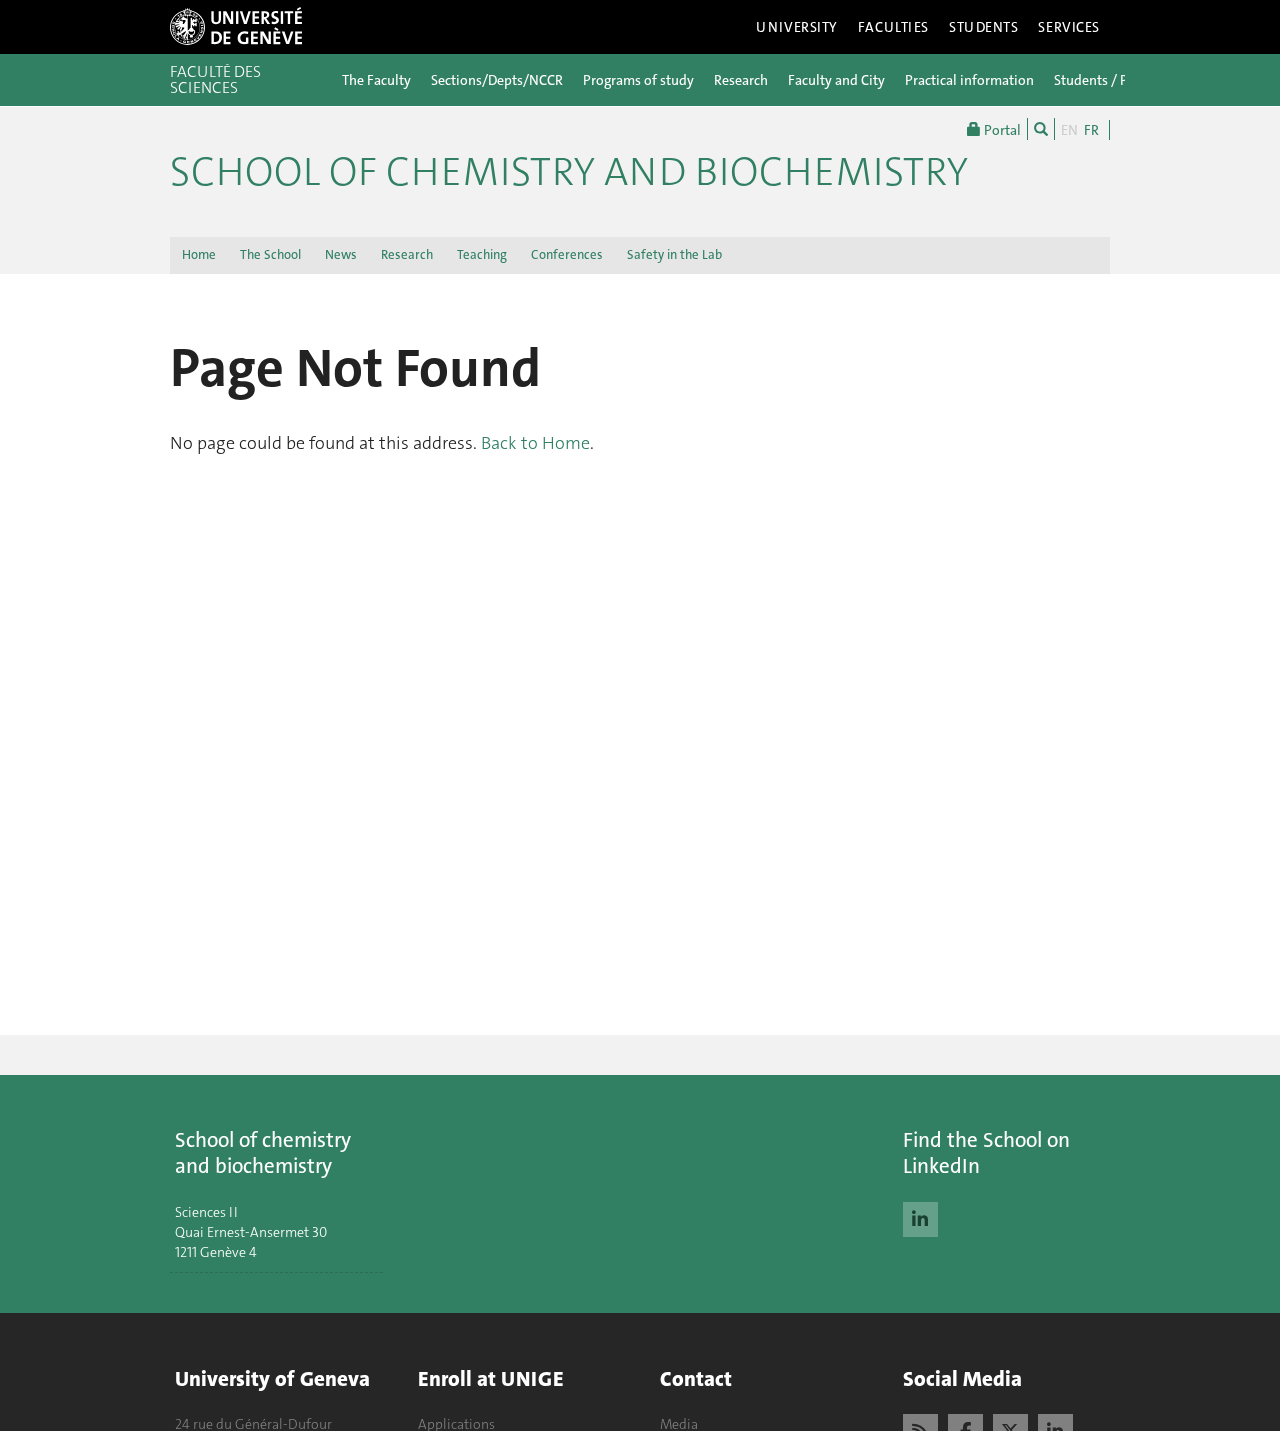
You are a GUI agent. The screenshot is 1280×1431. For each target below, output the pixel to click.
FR (1091, 130)
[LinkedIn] (920, 1217)
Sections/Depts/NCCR (497, 80)
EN (1069, 130)
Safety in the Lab (674, 254)
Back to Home (535, 443)
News (341, 254)
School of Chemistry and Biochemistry (569, 172)
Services (1069, 27)
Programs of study (638, 80)
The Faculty (376, 80)
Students (984, 27)
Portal (1001, 130)
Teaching (482, 254)
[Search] (1041, 129)
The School (270, 254)
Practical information (969, 80)
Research (741, 80)
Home (199, 254)
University (797, 27)
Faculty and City (836, 80)
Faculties (893, 27)
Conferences (567, 254)
